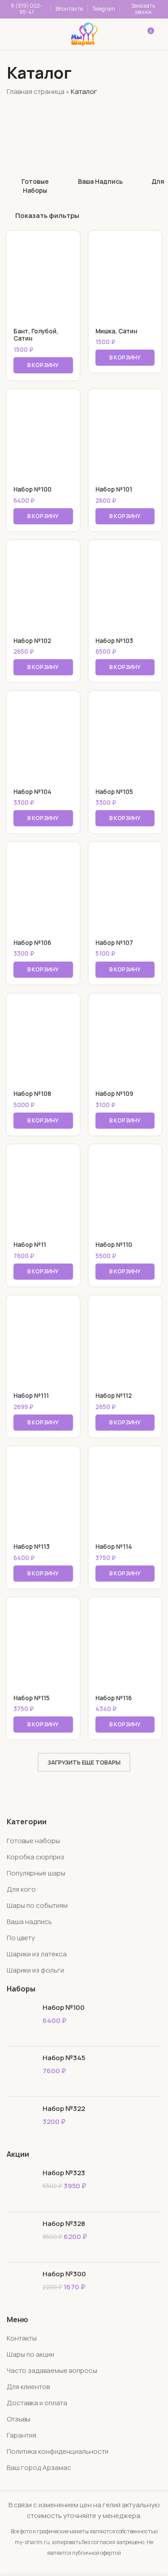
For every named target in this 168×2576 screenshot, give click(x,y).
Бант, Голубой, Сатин (36, 335)
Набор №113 (32, 1547)
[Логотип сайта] (84, 33)
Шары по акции (30, 2354)
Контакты (22, 2338)
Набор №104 (32, 792)
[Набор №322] (21, 2122)
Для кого (21, 1889)
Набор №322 (64, 2108)
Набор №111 (31, 1396)
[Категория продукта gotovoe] (35, 150)
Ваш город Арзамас (39, 2467)
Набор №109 (114, 1094)
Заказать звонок (143, 9)
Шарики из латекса (37, 1954)
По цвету (21, 1938)
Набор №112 (114, 1396)
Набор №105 (114, 792)
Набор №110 (114, 1245)
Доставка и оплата (37, 2403)
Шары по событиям (37, 1905)
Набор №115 (32, 1698)
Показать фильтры (47, 216)
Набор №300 (64, 2274)
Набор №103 (114, 641)
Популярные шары (36, 1873)
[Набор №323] (21, 2186)
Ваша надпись (29, 1922)
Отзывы (19, 2419)
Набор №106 (32, 943)
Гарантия (22, 2435)
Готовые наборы (33, 1841)
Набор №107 (114, 943)
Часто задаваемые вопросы (52, 2370)
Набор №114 (114, 1547)
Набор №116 (114, 1698)
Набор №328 (64, 2224)
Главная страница (36, 91)
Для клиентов (28, 2387)
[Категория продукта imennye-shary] (100, 146)
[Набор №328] (21, 2237)
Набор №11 (30, 1245)
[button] (43, 365)
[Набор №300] (21, 2287)
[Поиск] (47, 34)
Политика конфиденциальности (58, 2451)
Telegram (104, 9)
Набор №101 (114, 489)
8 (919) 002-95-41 (26, 9)
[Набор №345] (21, 2071)
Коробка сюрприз (35, 1857)
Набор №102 (32, 641)
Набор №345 (64, 2058)
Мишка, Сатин (116, 331)
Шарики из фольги (35, 1970)
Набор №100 (32, 489)
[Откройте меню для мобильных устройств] (19, 34)
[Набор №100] (21, 2021)
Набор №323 (64, 2173)
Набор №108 (32, 1094)
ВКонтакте (69, 9)
